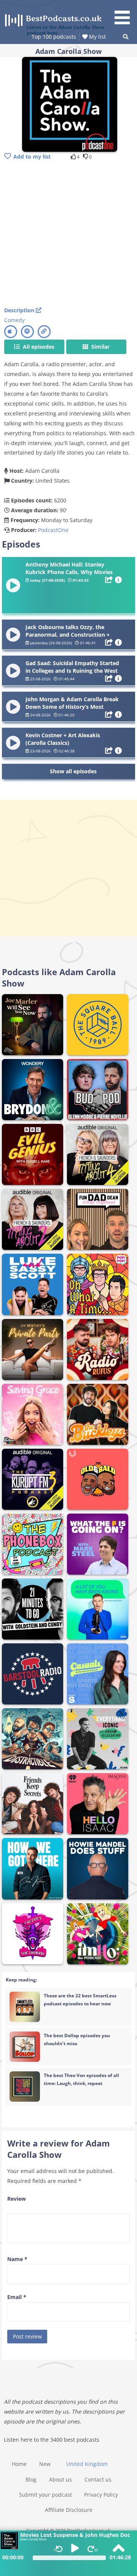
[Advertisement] (68, 234)
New (45, 2464)
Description (20, 310)
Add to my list (32, 157)
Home (19, 2464)
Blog (31, 2479)
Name (17, 2259)
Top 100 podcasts (54, 37)
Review (17, 2199)
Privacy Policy (101, 2495)
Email (17, 2297)
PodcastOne (53, 530)
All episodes (38, 347)
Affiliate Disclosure (69, 2510)
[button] (125, 13)
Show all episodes (73, 771)
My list (97, 37)
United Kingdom (87, 2464)
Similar (100, 347)
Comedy (14, 320)
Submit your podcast (45, 2495)
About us (61, 2479)
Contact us (98, 2479)
